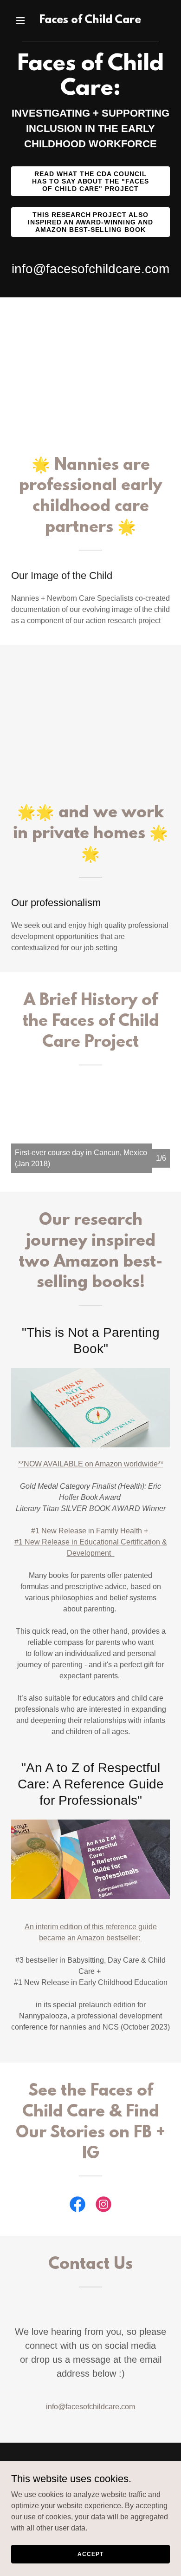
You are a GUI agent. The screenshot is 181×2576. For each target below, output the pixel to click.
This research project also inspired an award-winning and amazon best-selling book (91, 222)
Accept (90, 2554)
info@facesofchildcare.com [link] (90, 269)
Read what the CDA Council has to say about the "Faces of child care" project (91, 181)
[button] (23, 20)
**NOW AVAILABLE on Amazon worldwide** (91, 1464)
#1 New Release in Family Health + (90, 1531)
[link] (90, 21)
